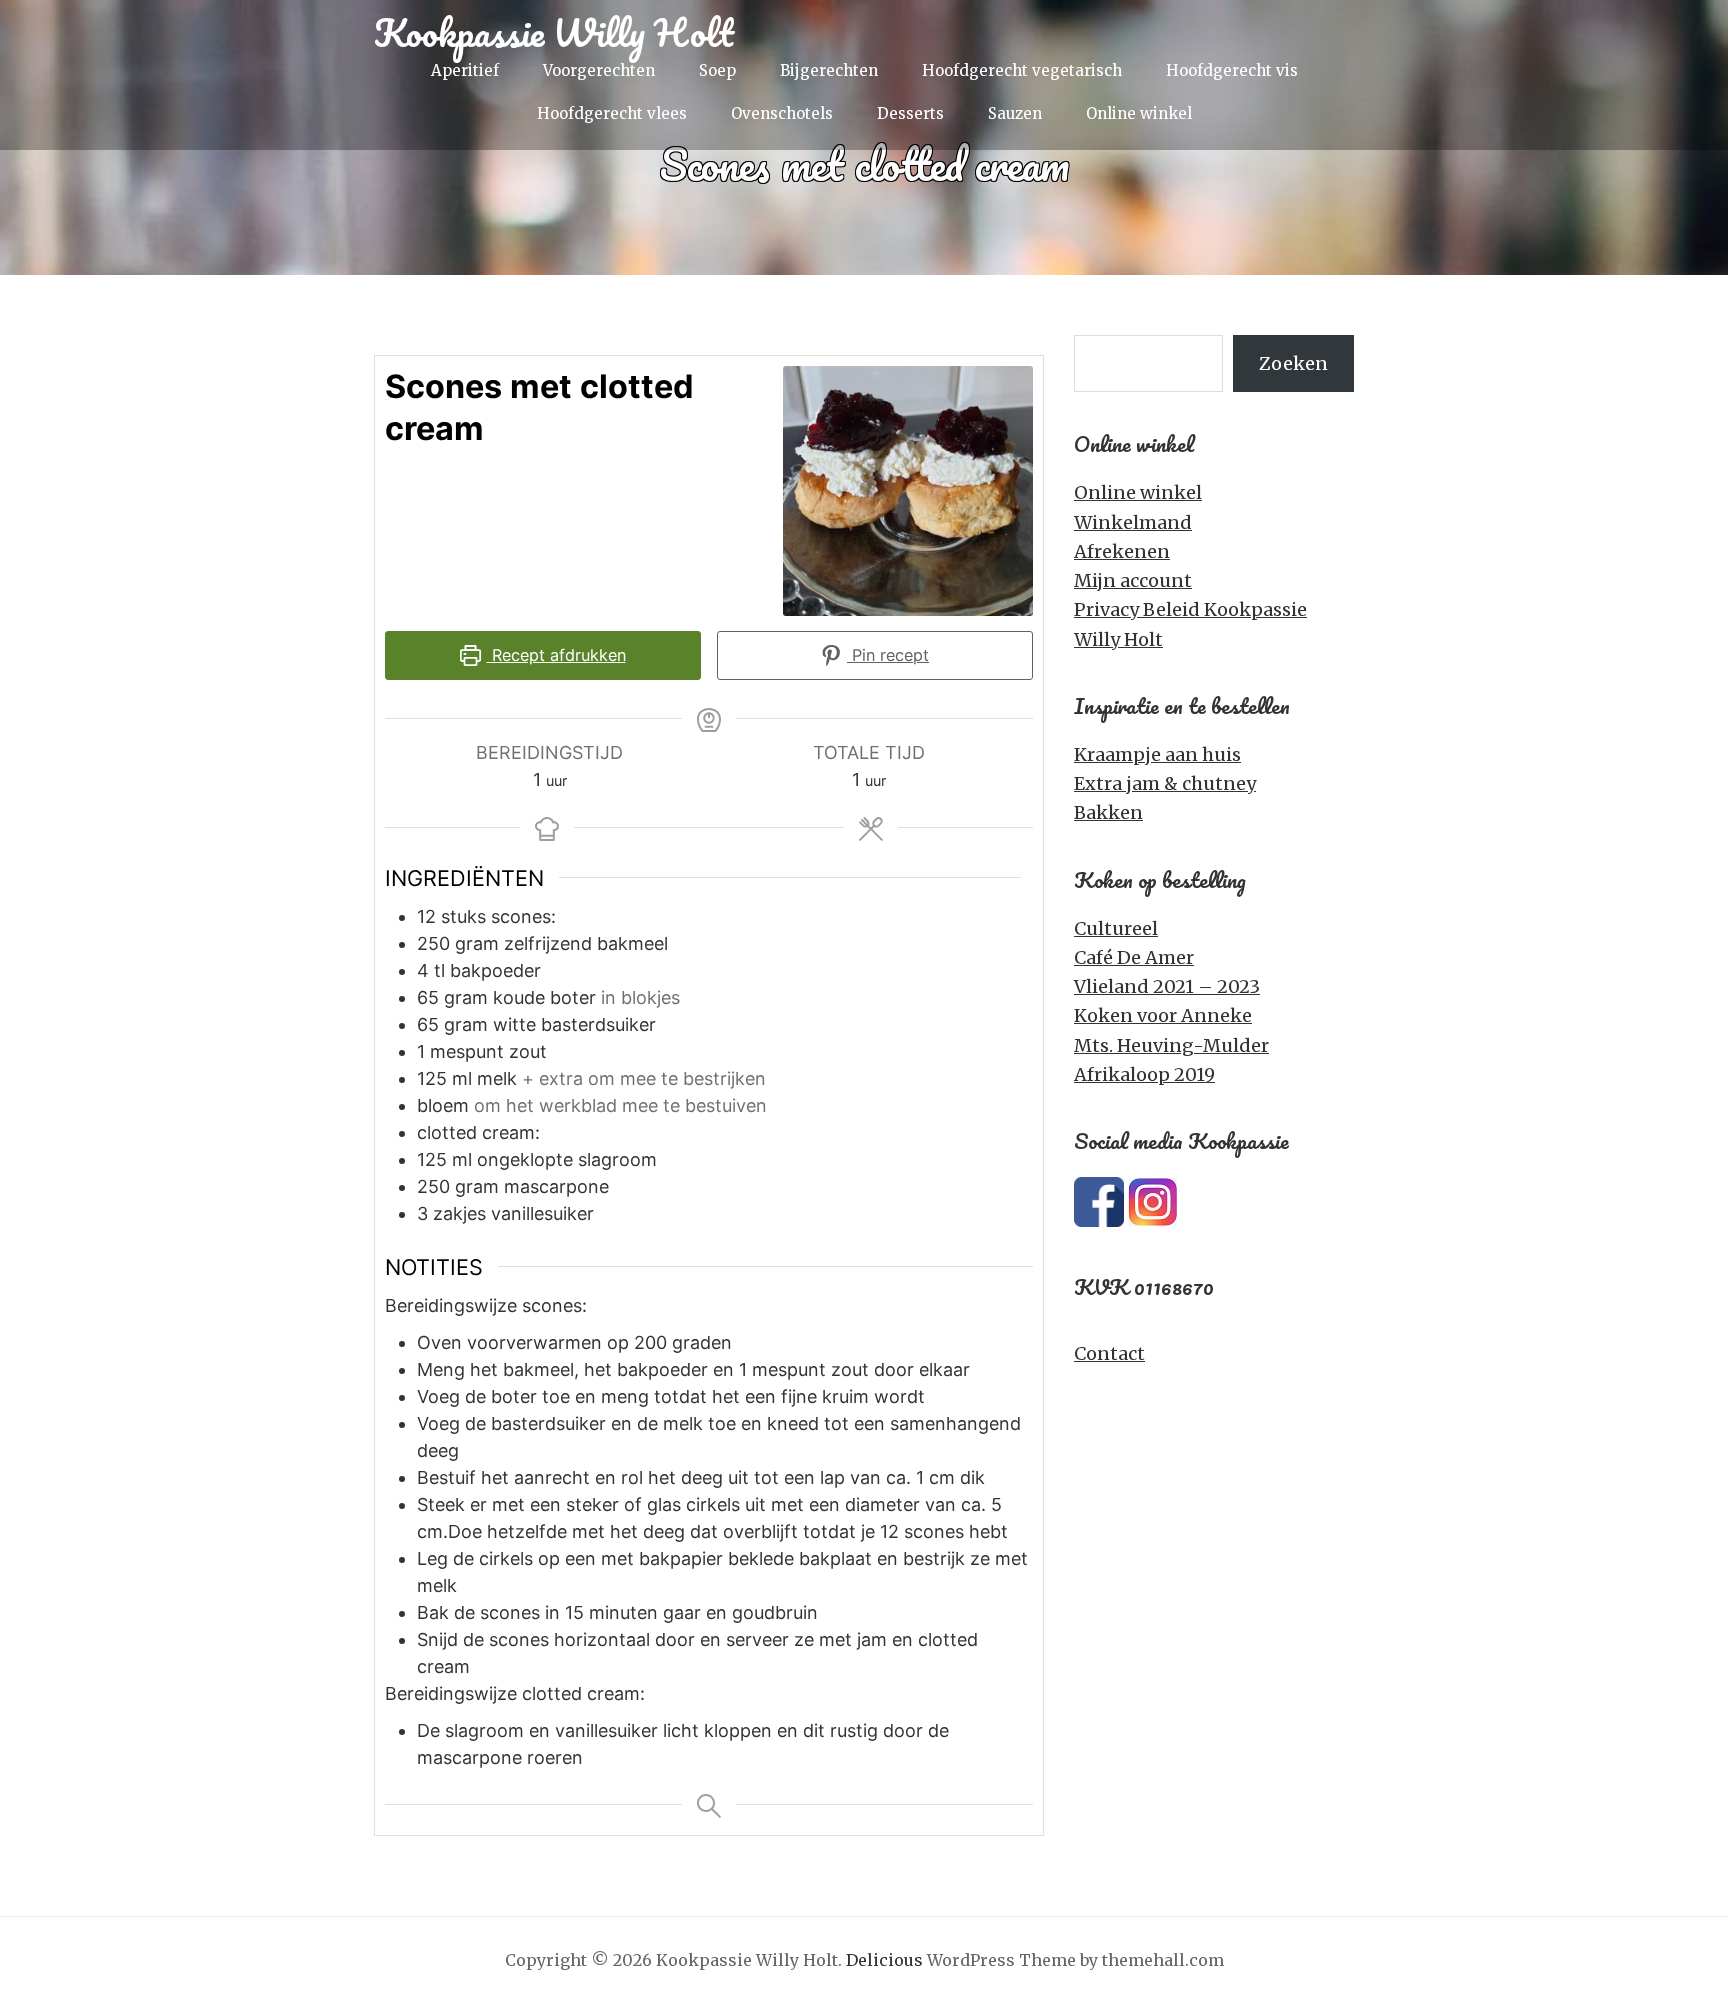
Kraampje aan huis (1157, 754)
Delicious (884, 1960)
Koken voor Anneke (1163, 1015)
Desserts (910, 113)
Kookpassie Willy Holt (554, 32)
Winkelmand (1133, 522)
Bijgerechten (829, 70)
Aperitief (465, 70)
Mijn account (1133, 580)
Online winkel (1139, 113)
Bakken (1108, 812)
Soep (717, 70)
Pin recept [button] (888, 655)
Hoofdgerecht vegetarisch (1022, 70)
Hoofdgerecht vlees (612, 113)
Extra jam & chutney (1165, 783)
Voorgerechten (599, 70)
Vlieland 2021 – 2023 (1167, 986)
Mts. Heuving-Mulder (1171, 1045)
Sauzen (1015, 113)
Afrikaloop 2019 (1144, 1074)
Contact (1109, 1353)
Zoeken (1293, 363)
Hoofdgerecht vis (1232, 70)
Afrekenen (1122, 551)
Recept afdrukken (556, 655)
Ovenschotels (782, 113)
